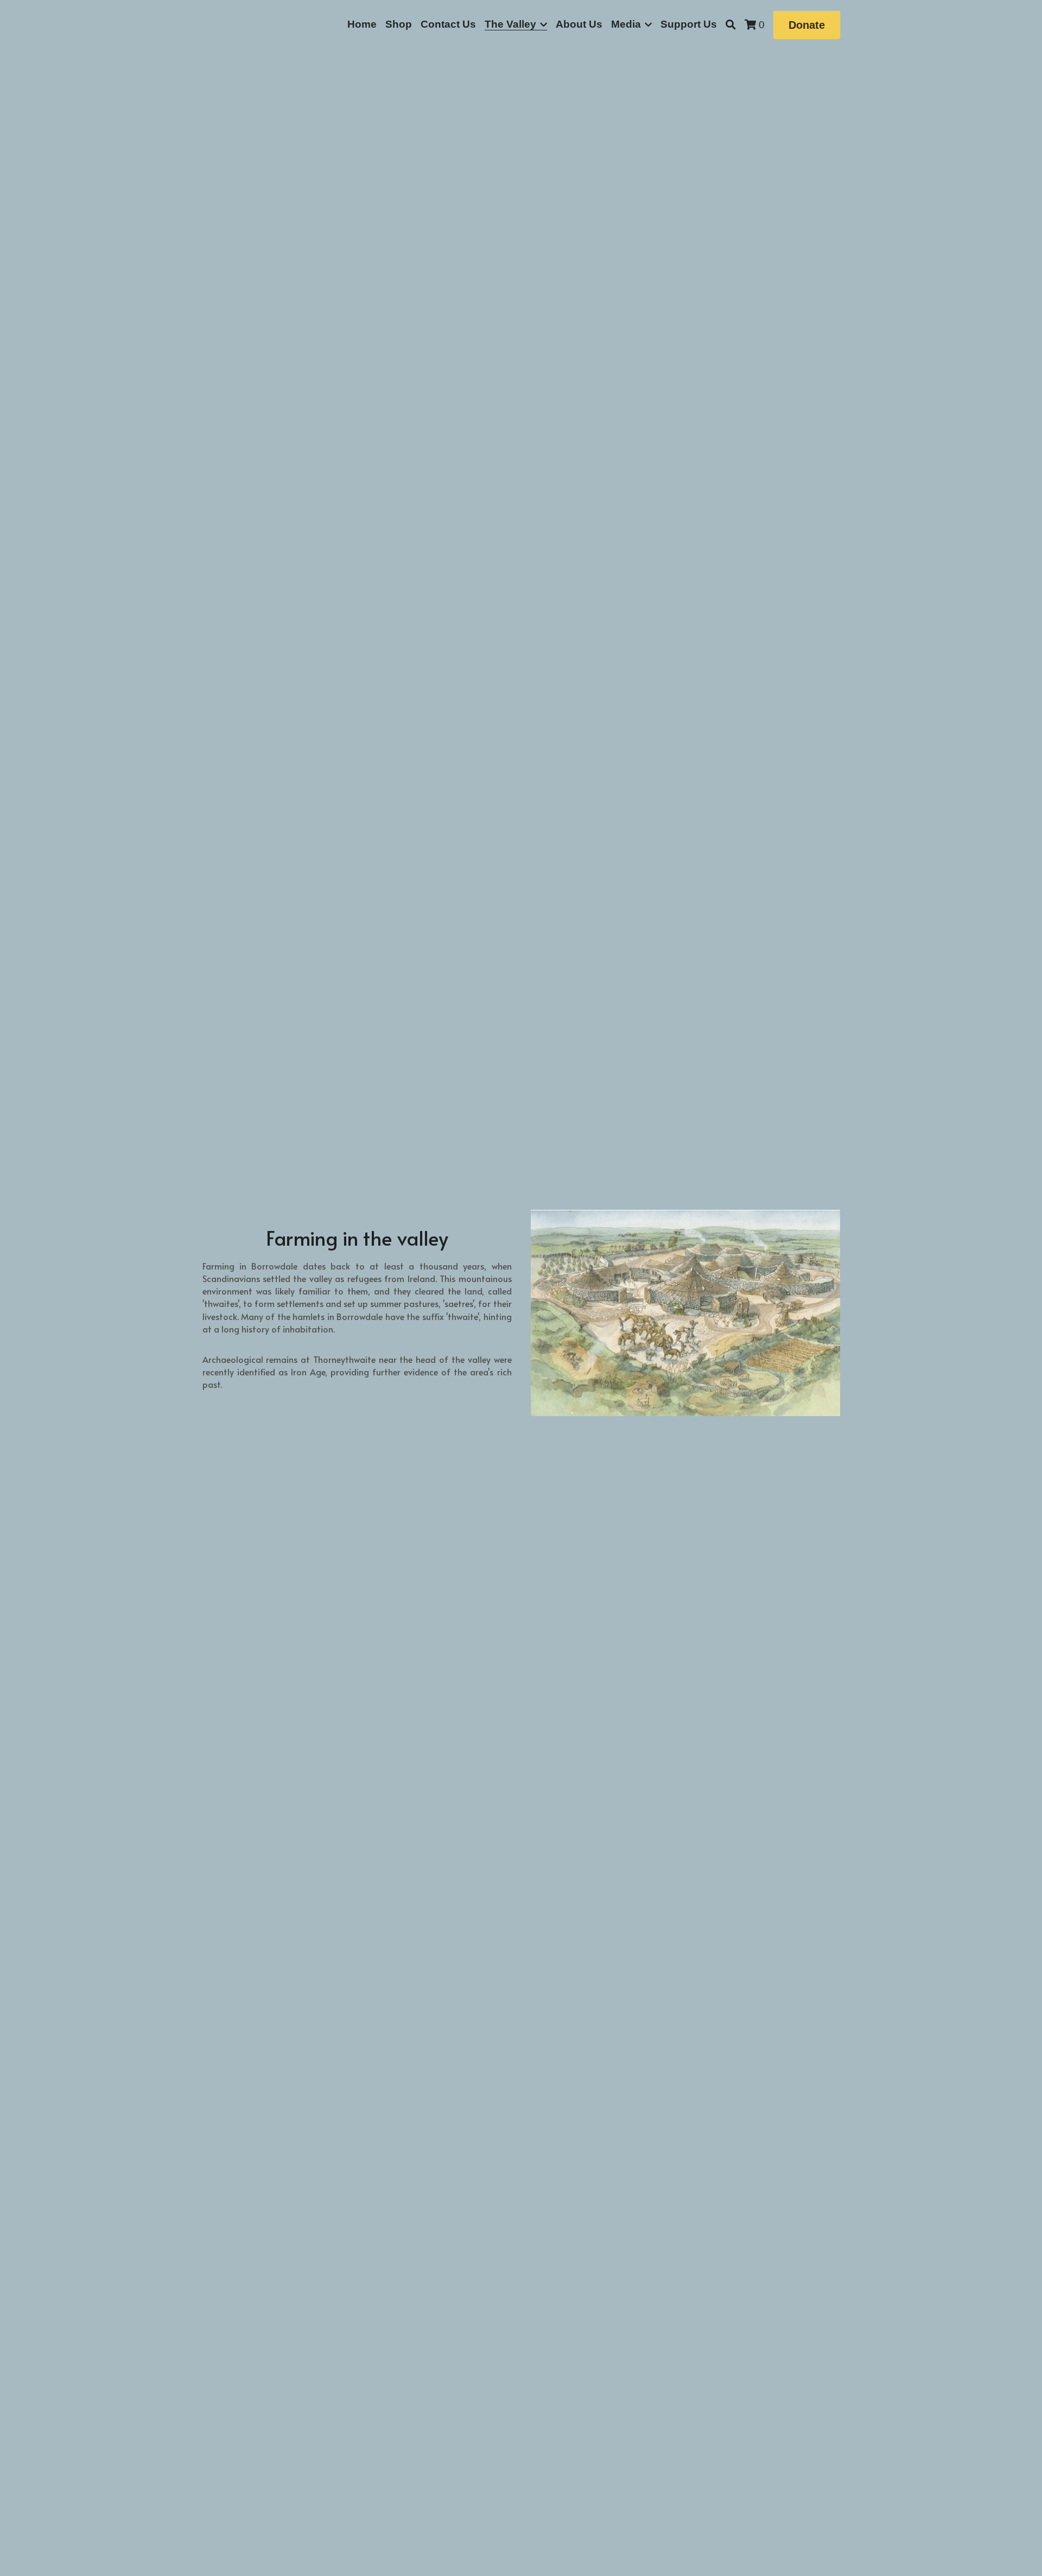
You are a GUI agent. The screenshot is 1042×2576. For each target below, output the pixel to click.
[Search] (731, 25)
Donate (807, 25)
